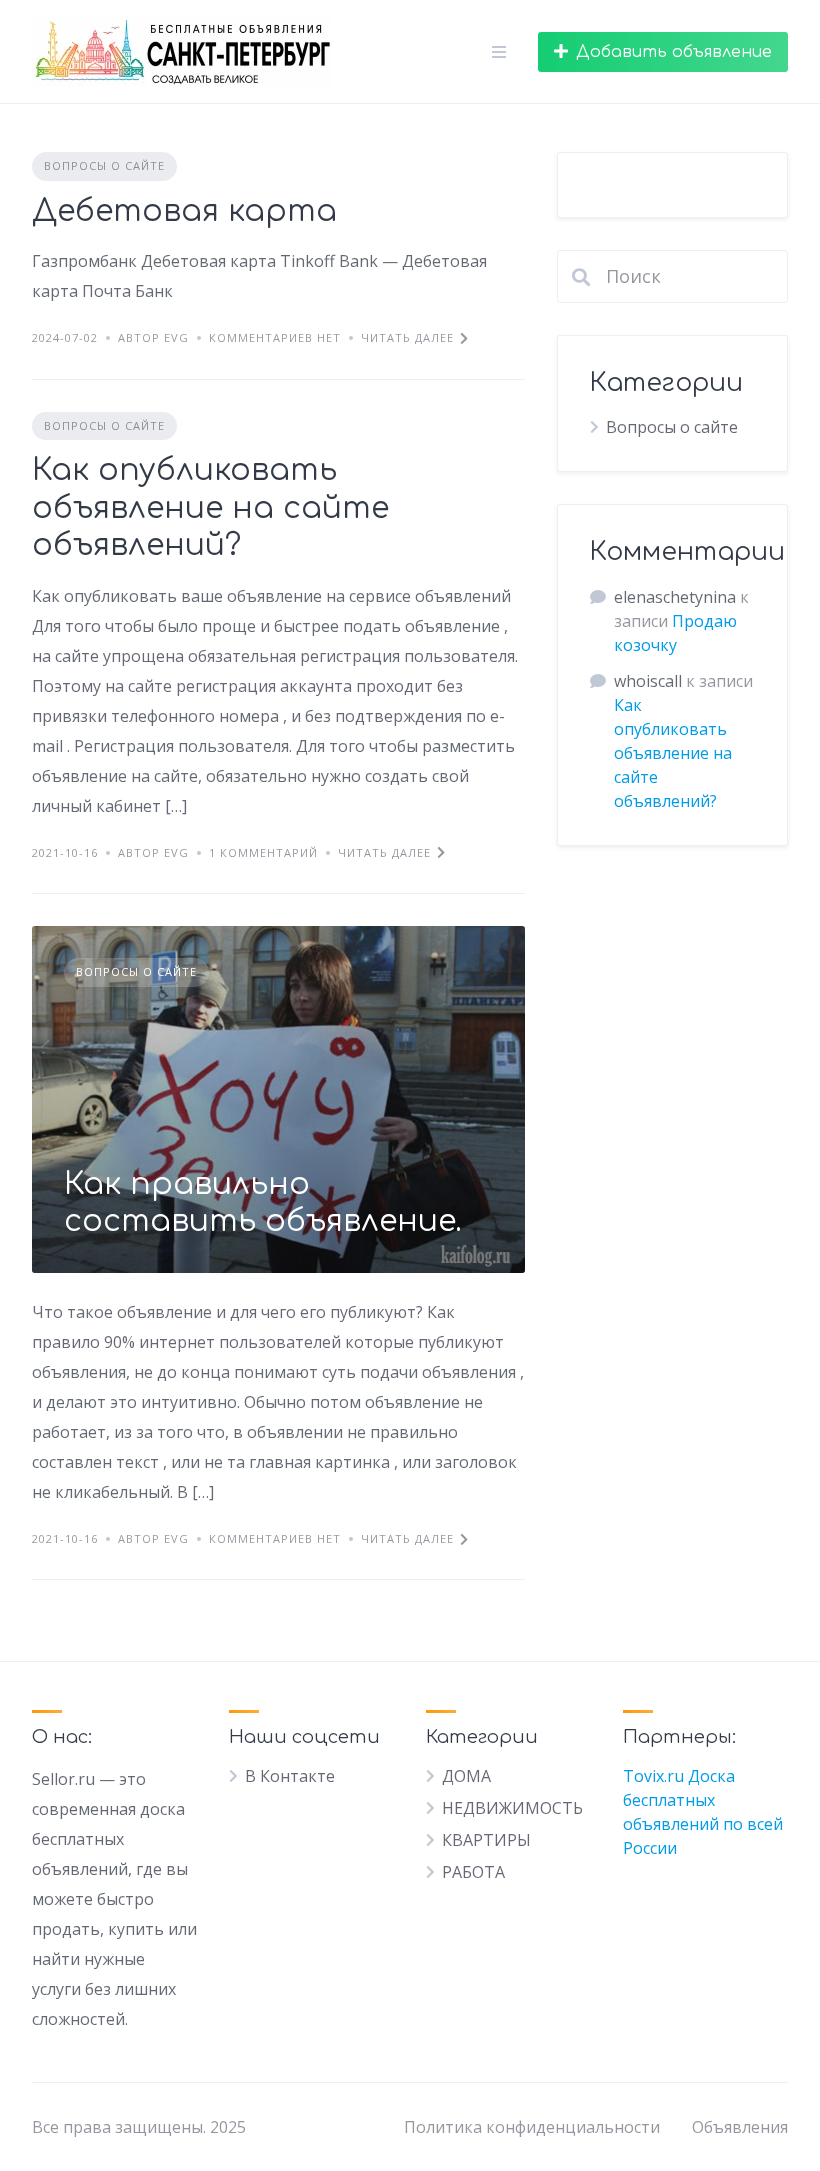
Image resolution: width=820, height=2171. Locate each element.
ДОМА (466, 1776)
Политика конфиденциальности (532, 2127)
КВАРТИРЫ (486, 1840)
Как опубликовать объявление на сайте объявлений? (210, 508)
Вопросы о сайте (104, 165)
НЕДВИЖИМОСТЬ (512, 1808)
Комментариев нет (275, 337)
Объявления (740, 2127)
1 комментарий (263, 852)
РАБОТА (473, 1872)
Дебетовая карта (184, 211)
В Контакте (290, 1776)
